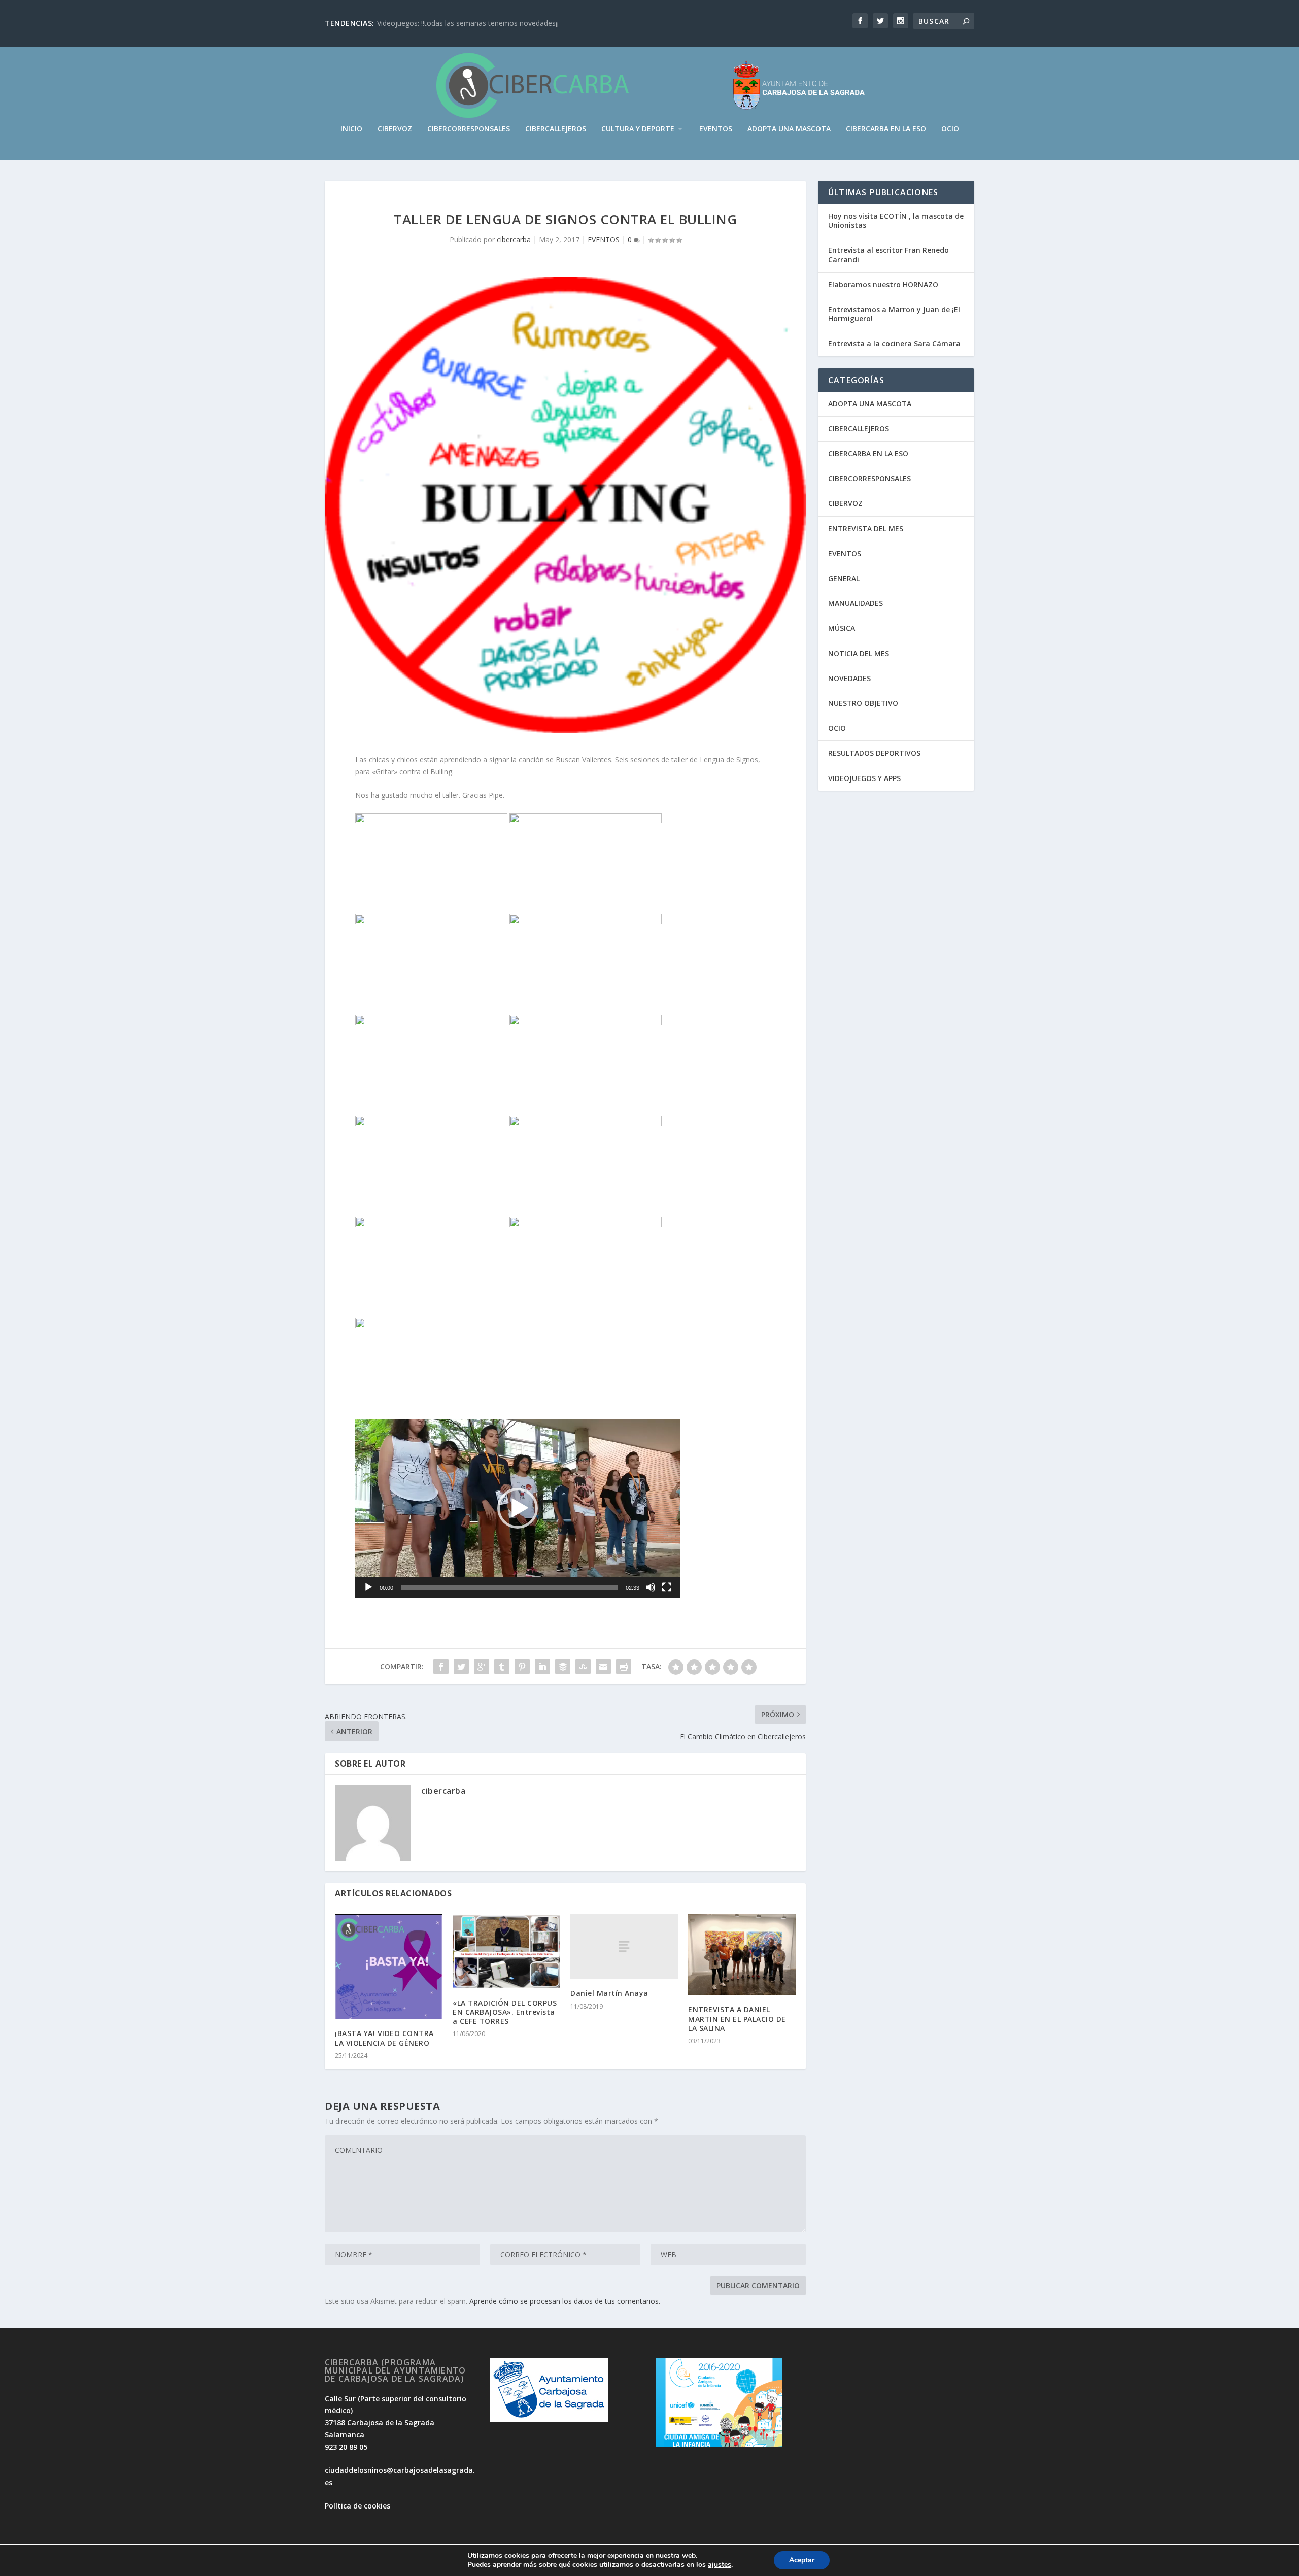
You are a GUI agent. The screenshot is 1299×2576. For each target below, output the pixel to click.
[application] (518, 1508)
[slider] (509, 1587)
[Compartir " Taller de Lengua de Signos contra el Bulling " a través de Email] (603, 1667)
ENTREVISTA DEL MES (866, 529)
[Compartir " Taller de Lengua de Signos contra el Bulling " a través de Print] (624, 1667)
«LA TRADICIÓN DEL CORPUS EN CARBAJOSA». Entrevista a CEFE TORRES (505, 2012)
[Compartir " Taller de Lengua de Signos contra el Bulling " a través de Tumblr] (502, 1667)
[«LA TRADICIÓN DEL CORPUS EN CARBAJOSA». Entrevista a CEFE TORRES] (506, 1951)
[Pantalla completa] (667, 1587)
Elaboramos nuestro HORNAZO (883, 284)
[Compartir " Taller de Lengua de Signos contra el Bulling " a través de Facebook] (441, 1667)
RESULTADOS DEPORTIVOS (874, 753)
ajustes (720, 2565)
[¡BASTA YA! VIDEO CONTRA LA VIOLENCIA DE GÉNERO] (389, 1967)
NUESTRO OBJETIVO (863, 703)
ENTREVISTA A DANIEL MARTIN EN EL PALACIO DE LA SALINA (737, 2019)
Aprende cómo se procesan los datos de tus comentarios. (565, 2301)
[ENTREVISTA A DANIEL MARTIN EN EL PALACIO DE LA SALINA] (742, 1955)
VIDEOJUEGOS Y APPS (864, 778)
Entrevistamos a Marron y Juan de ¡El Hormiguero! (894, 314)
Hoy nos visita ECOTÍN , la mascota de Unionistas (896, 221)
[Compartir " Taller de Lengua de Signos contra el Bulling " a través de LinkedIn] (542, 1667)
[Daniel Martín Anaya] (624, 1946)
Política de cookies (357, 2506)
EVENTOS (716, 129)
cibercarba (514, 239)
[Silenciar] (651, 1587)
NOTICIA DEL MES (859, 653)
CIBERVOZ (395, 129)
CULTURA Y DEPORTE (638, 129)
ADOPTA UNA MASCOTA (789, 129)
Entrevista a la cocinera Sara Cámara (894, 343)
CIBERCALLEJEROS (556, 129)
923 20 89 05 (346, 2447)
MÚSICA (842, 628)
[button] (518, 1508)
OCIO (950, 129)
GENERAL (844, 578)
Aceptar (802, 2560)
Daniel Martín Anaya (609, 1993)
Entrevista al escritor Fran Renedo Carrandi (888, 255)
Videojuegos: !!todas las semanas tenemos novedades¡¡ (468, 23)
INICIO (351, 129)
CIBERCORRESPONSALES (469, 129)
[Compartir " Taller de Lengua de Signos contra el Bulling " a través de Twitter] (461, 1667)
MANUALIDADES (856, 603)
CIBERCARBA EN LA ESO (886, 129)
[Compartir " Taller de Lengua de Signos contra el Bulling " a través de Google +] (482, 1667)
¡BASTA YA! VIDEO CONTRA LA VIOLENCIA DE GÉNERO (384, 2038)
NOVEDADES (849, 678)
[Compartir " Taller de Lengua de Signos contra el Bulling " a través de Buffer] (563, 1667)
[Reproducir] (368, 1587)
